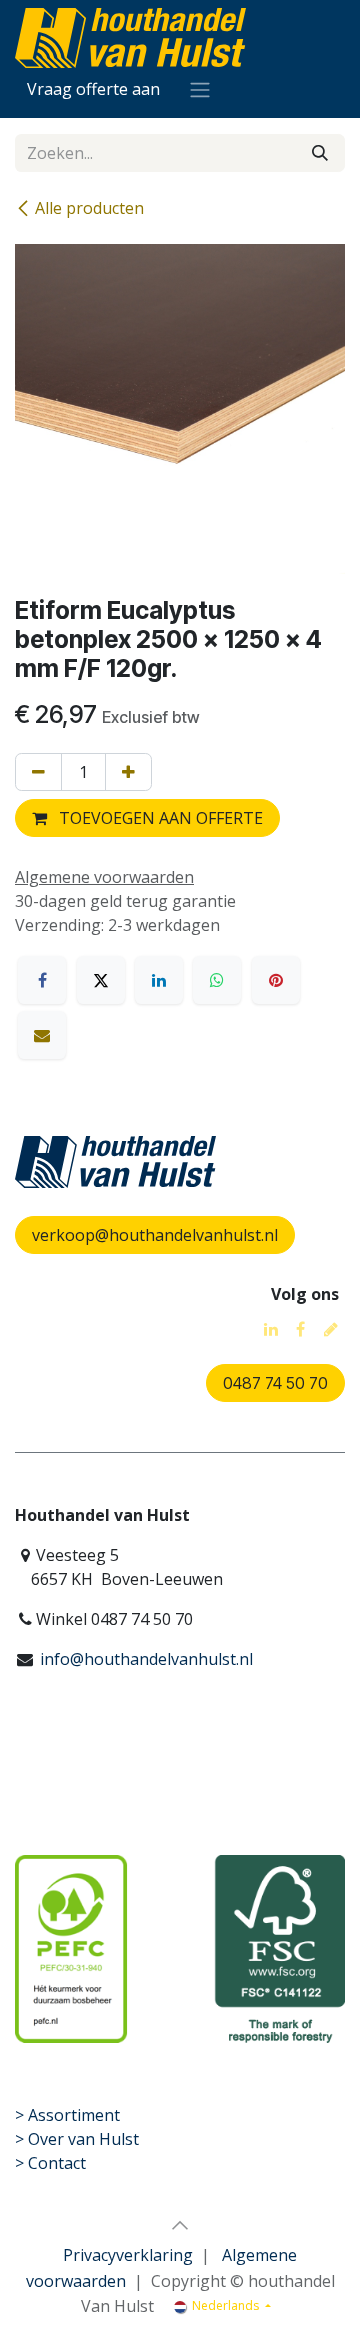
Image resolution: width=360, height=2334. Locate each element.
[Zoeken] (320, 153)
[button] (180, 2225)
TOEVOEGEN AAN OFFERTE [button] (159, 818)
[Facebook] (42, 980)
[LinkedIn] (159, 980)
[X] (101, 980)
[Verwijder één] (38, 772)
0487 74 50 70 (275, 1383)
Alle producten (89, 208)
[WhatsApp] (217, 980)
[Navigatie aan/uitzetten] (200, 89)
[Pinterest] (276, 980)
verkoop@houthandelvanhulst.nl (155, 1235)
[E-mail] (42, 1035)
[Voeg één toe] (128, 772)
